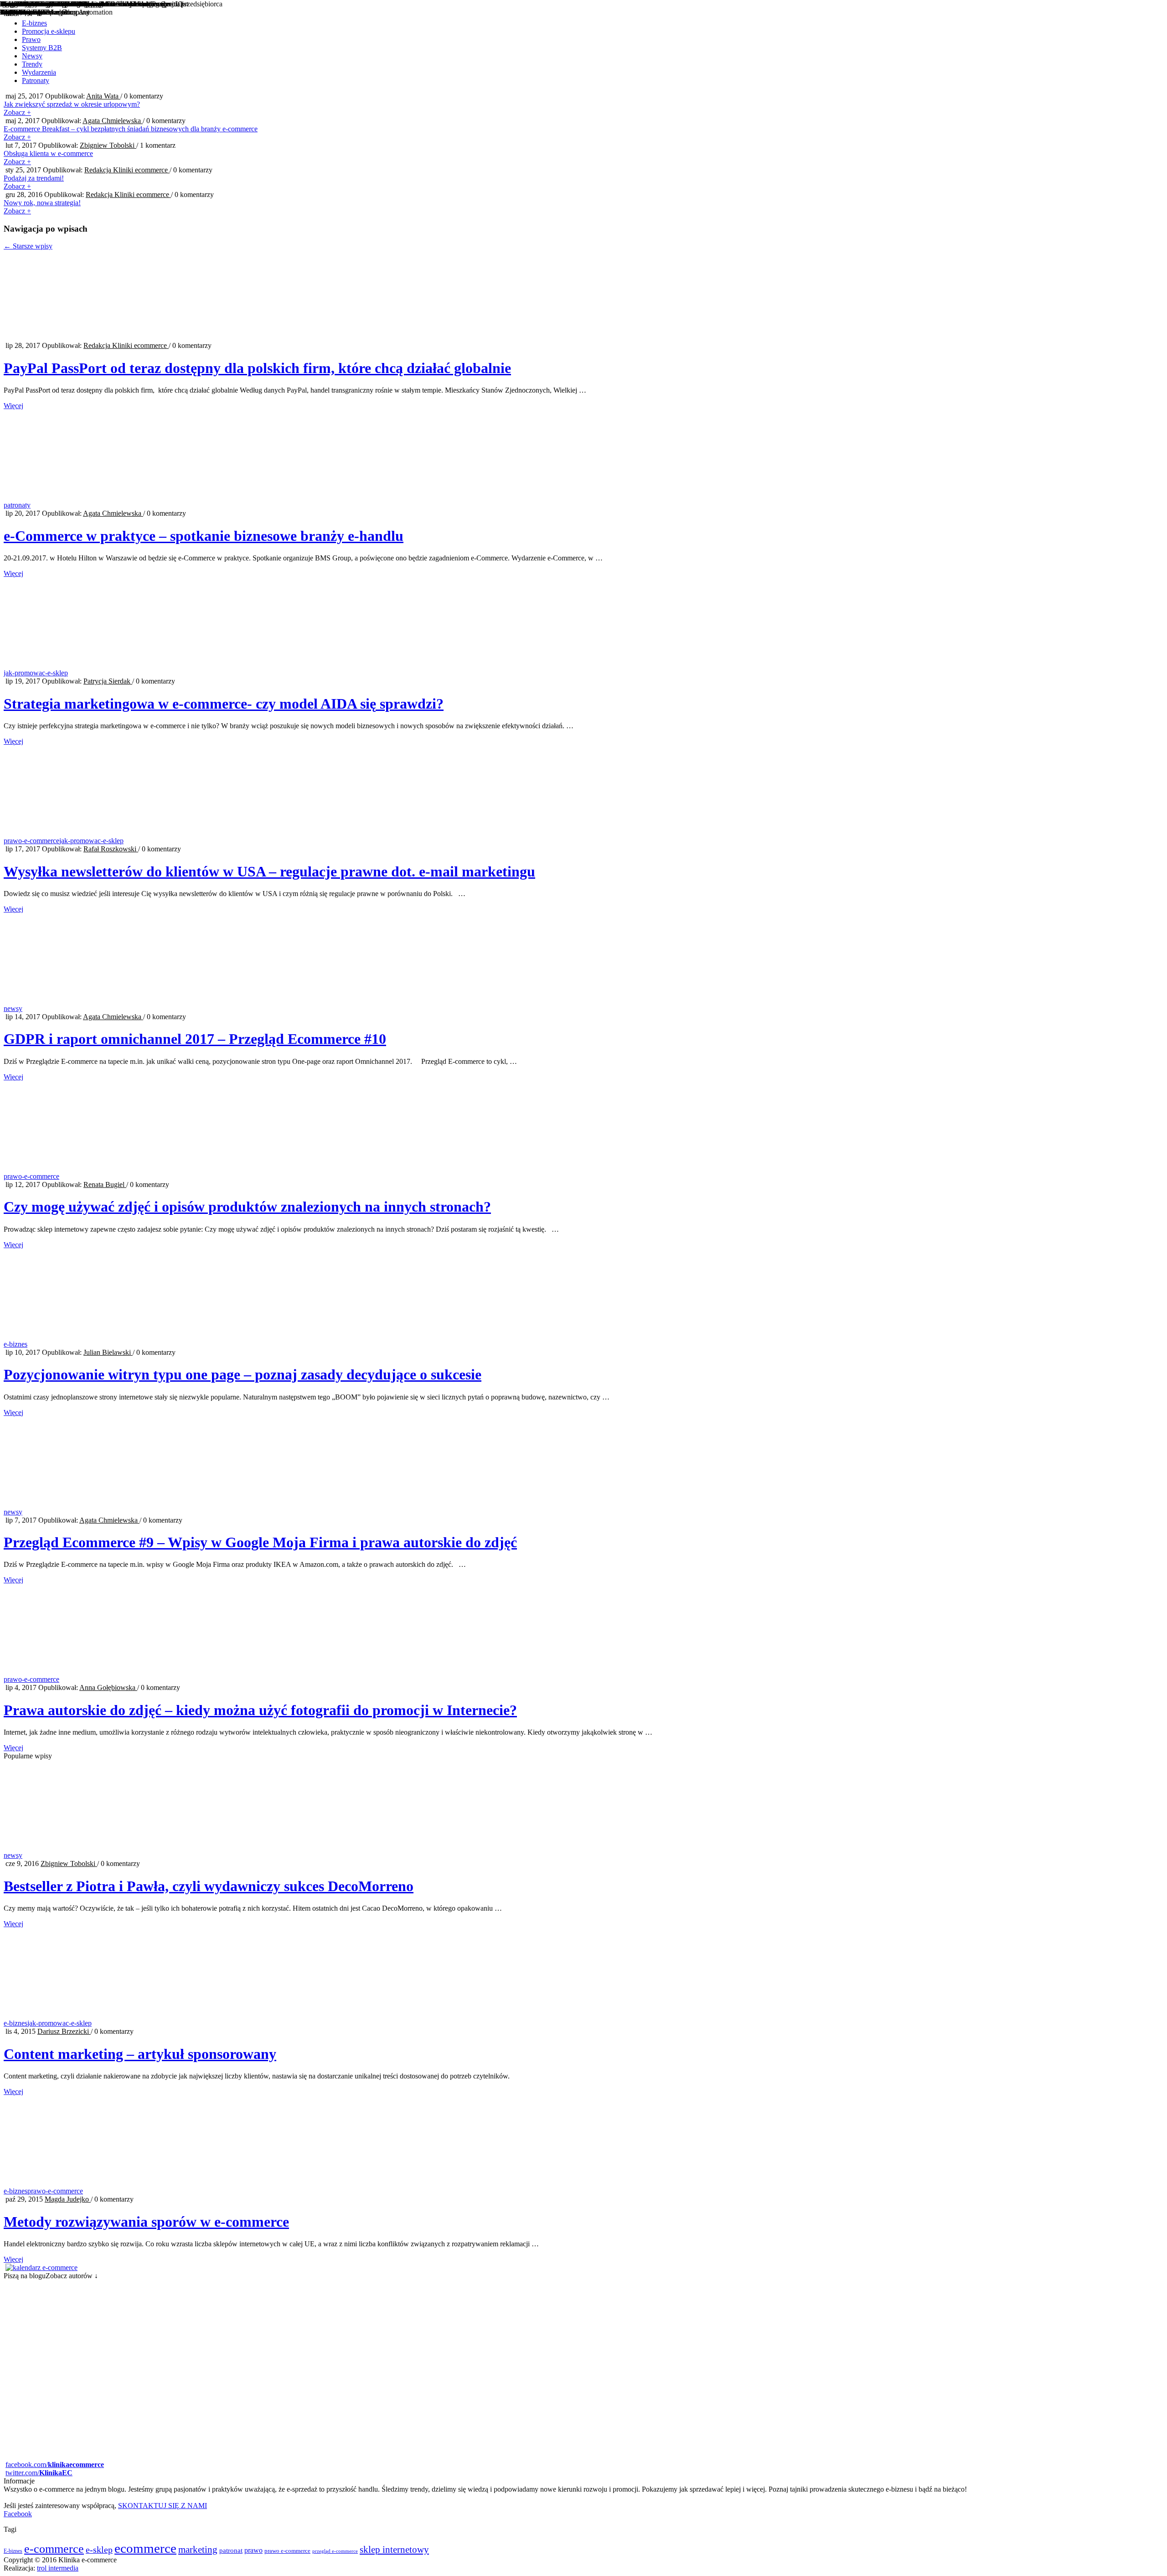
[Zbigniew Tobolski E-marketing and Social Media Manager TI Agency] (583, 2457)
